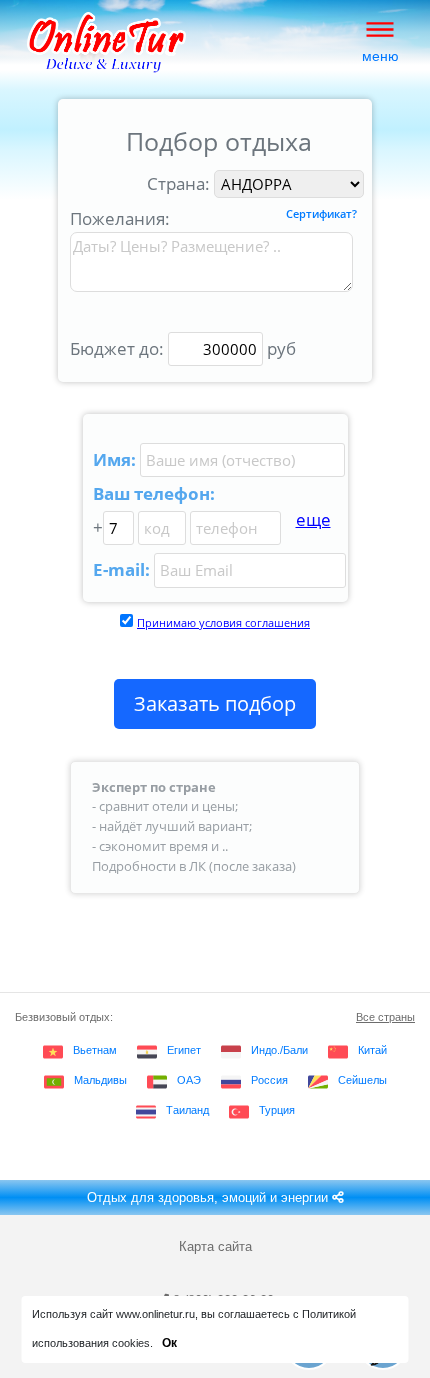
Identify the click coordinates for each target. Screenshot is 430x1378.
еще (313, 519)
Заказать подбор (215, 703)
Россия (269, 1080)
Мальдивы (100, 1080)
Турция (277, 1110)
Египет (184, 1050)
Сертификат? (321, 214)
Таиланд (187, 1110)
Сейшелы (362, 1080)
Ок (169, 1343)
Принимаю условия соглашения (223, 622)
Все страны (385, 1017)
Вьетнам (95, 1050)
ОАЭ (189, 1080)
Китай (372, 1050)
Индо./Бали (279, 1050)
